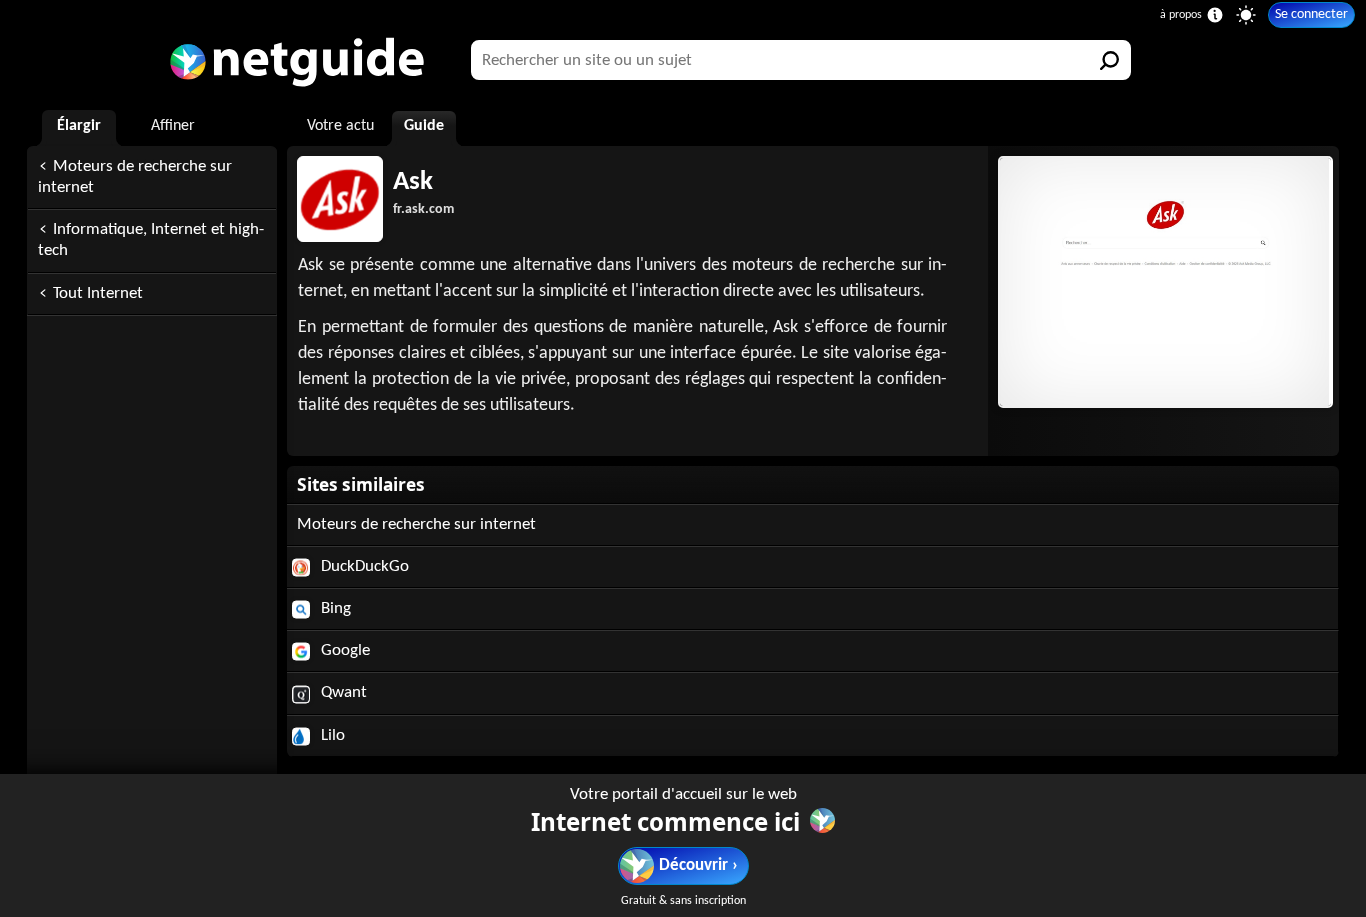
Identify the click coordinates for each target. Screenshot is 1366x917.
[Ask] (1163, 282)
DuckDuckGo (363, 566)
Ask (413, 182)
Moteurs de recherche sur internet (135, 177)
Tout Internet (98, 293)
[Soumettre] (1111, 60)
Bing (334, 608)
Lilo (331, 735)
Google (343, 650)
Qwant (342, 692)
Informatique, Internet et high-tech (151, 240)
